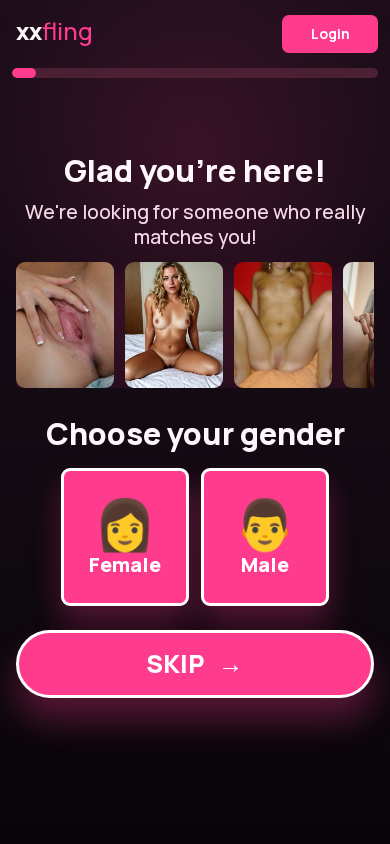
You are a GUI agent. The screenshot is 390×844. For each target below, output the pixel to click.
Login (330, 33)
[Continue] (195, 325)
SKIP (194, 663)
